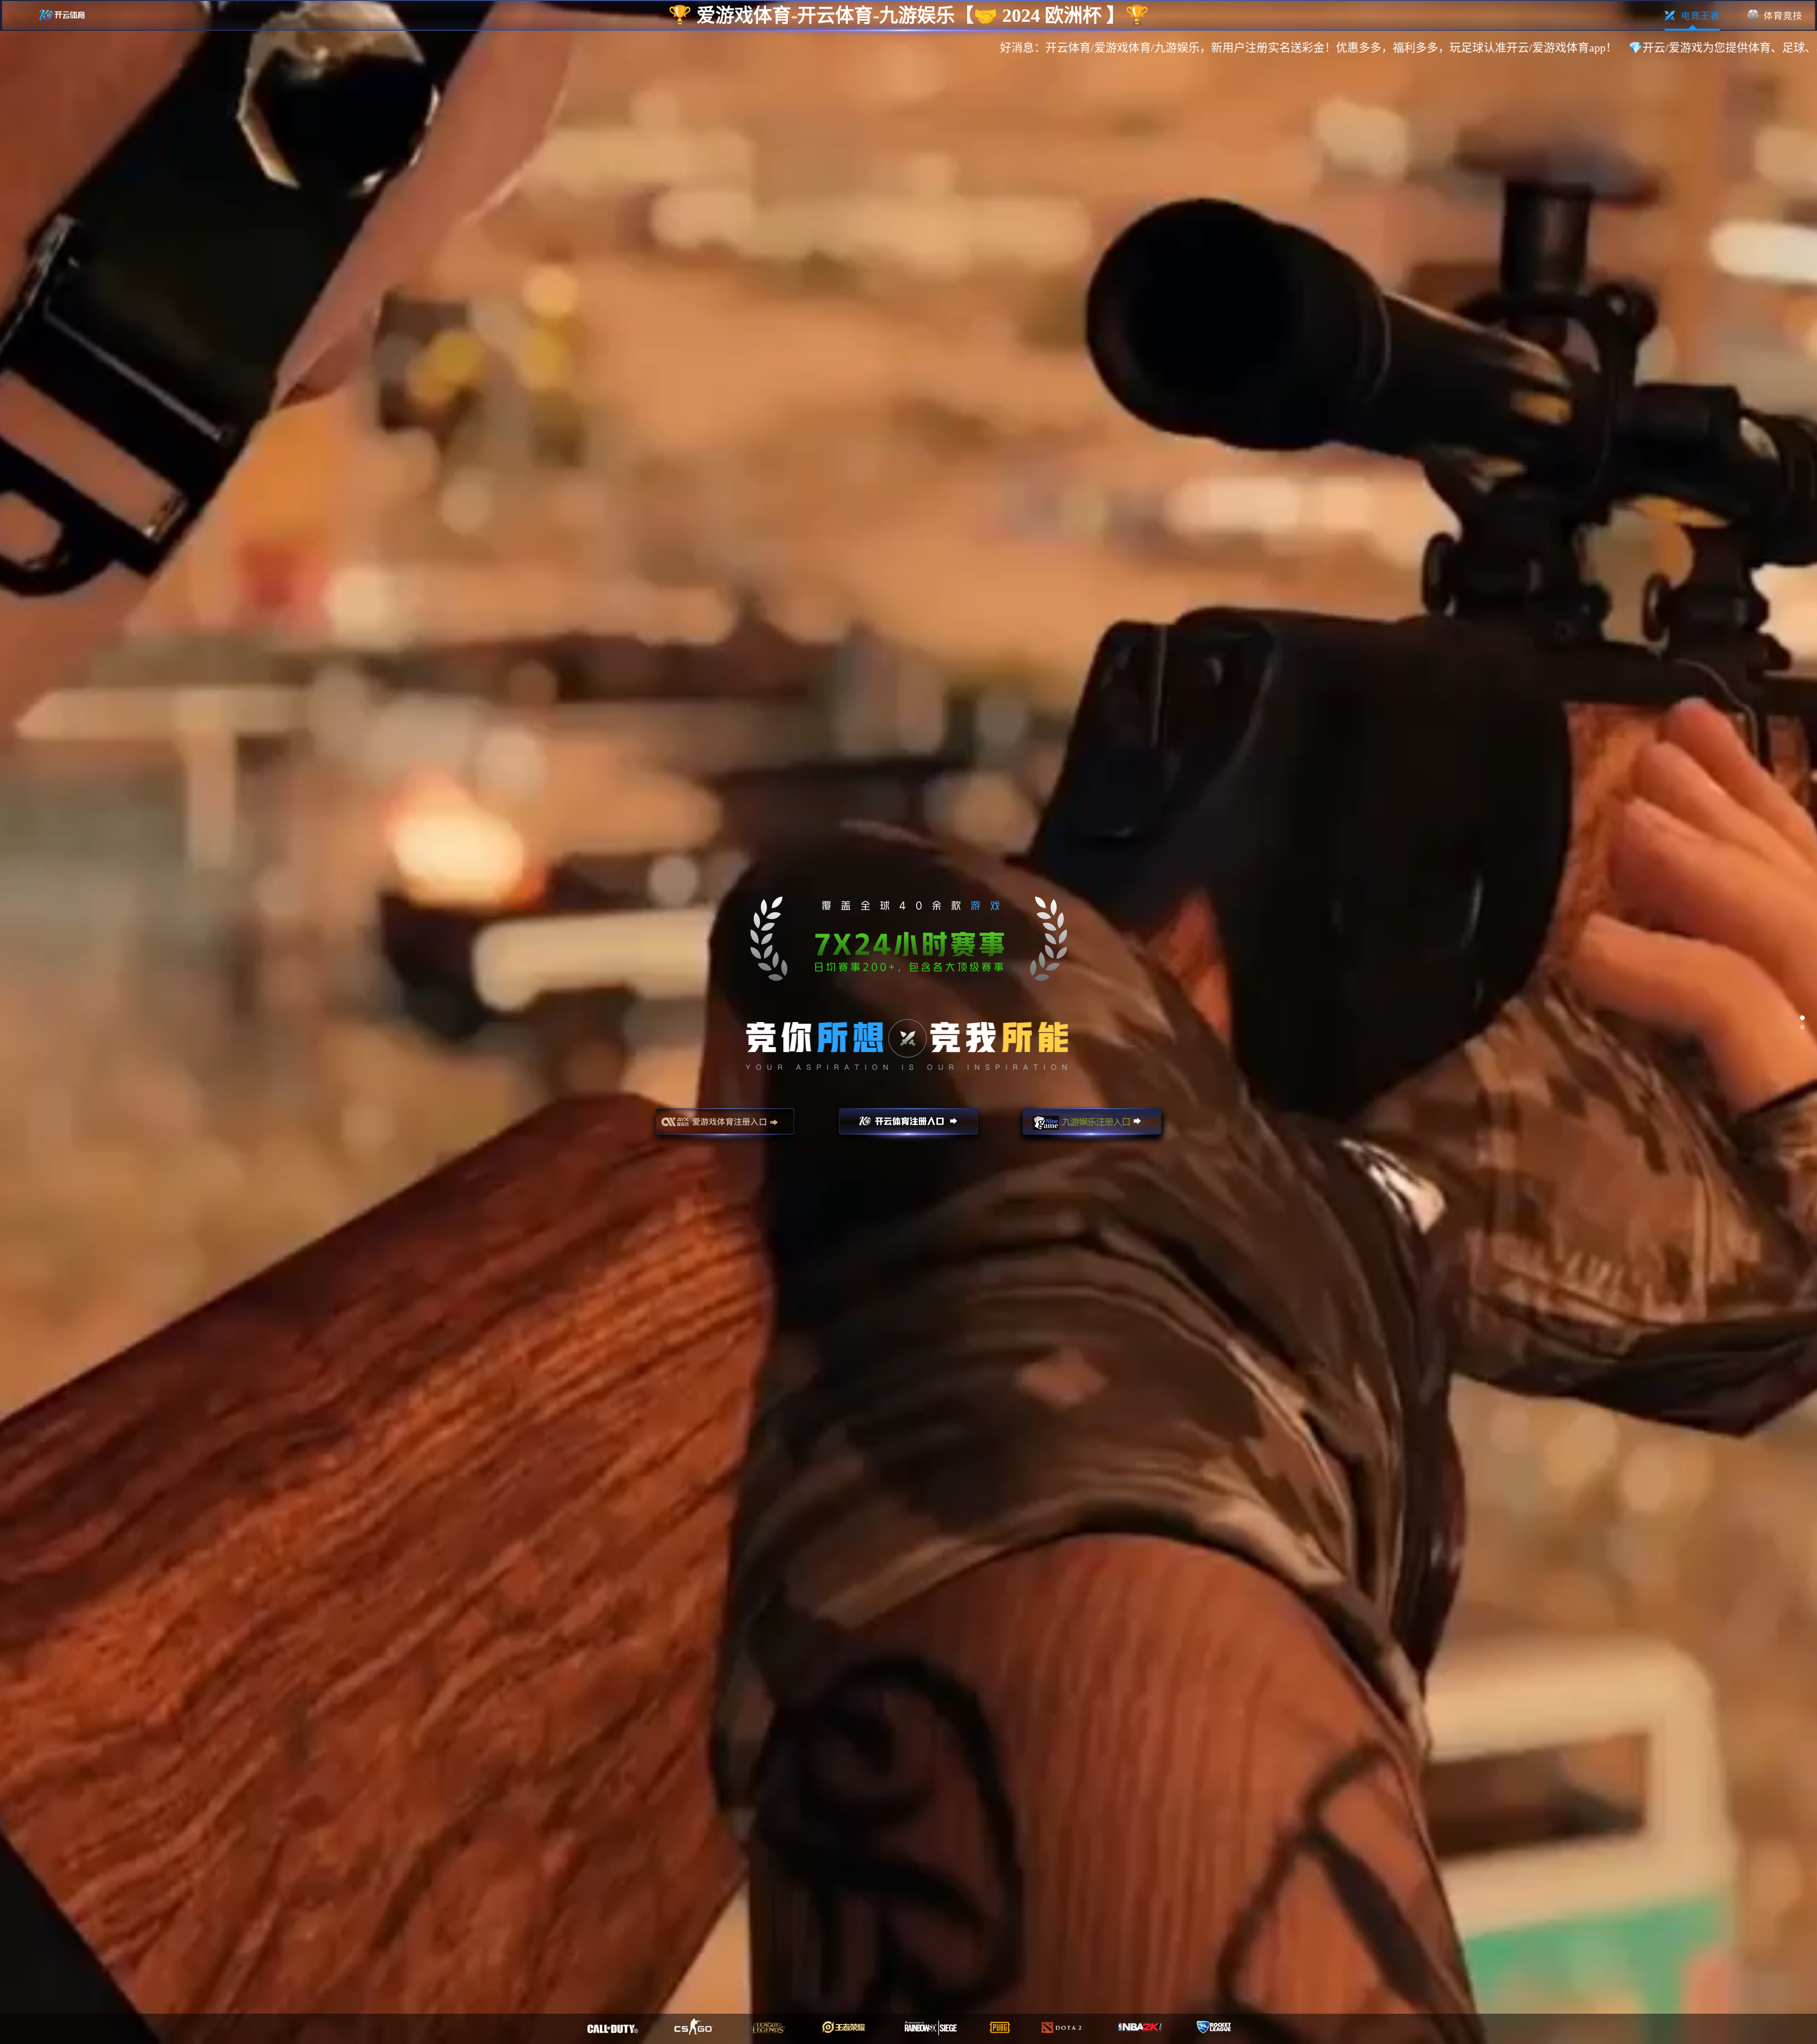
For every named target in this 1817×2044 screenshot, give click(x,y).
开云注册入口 (908, 1126)
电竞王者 (1692, 16)
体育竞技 (1775, 16)
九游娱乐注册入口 (1092, 1126)
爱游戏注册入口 (725, 1126)
